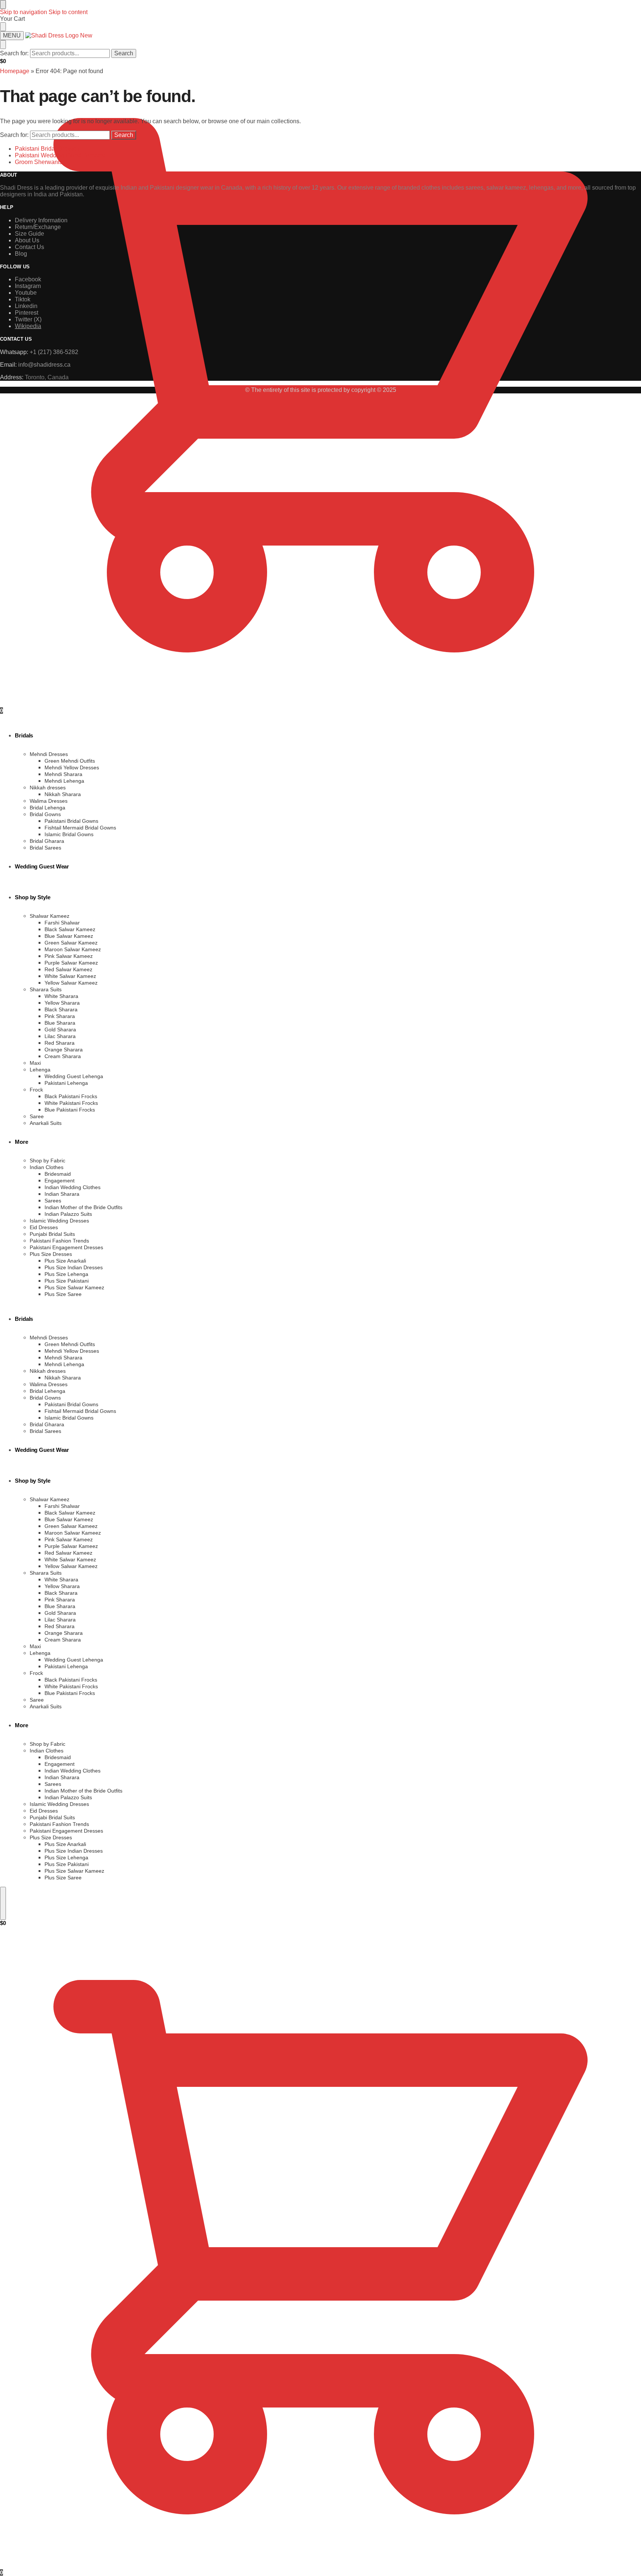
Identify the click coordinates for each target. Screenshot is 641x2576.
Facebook (28, 279)
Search (124, 53)
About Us (27, 240)
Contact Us (29, 247)
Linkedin (26, 306)
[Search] (3, 1903)
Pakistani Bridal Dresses (47, 149)
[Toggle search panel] (3, 45)
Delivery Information (41, 220)
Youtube (26, 293)
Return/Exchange (38, 227)
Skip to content (68, 12)
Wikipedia (28, 326)
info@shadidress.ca (44, 365)
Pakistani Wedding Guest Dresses (60, 155)
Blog (21, 254)
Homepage (15, 71)
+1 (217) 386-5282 (54, 352)
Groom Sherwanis (39, 162)
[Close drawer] (3, 27)
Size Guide (29, 234)
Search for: (14, 53)
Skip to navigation (24, 12)
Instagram (28, 286)
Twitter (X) (28, 319)
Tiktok (23, 299)
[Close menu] (3, 4)
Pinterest (27, 313)
